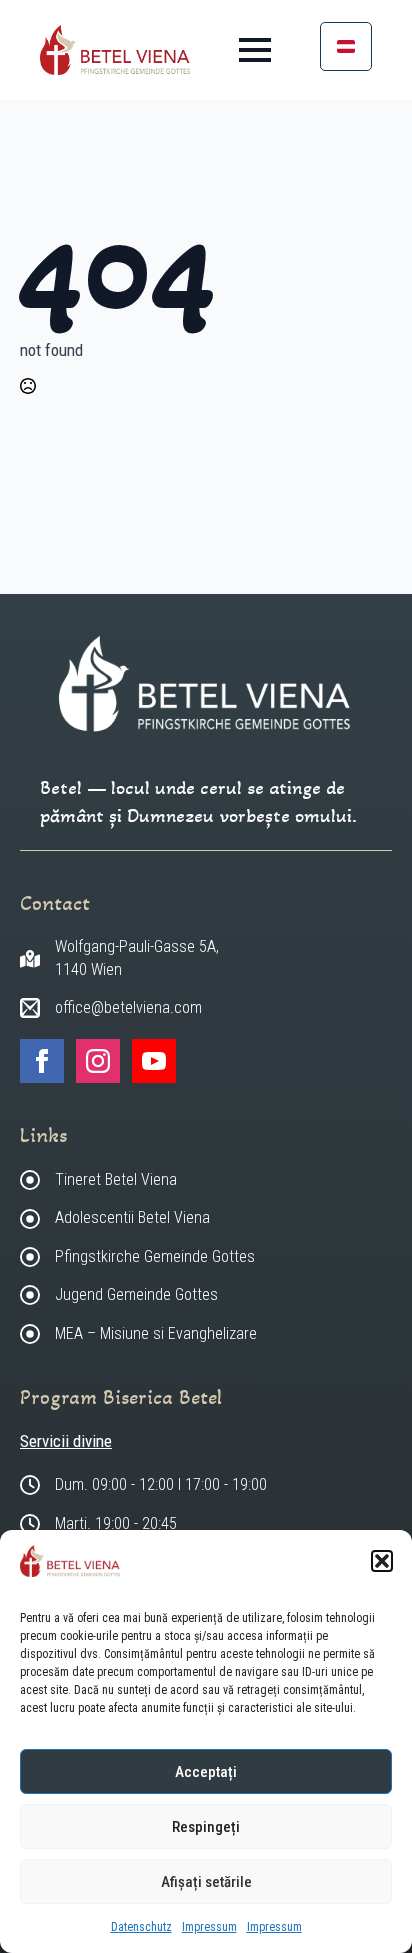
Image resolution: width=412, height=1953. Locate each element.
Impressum (209, 1927)
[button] (382, 1561)
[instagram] (98, 1061)
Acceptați (206, 1772)
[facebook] (42, 1061)
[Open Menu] (255, 50)
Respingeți (206, 1827)
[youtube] (154, 1061)
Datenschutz (141, 1927)
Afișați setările (206, 1882)
